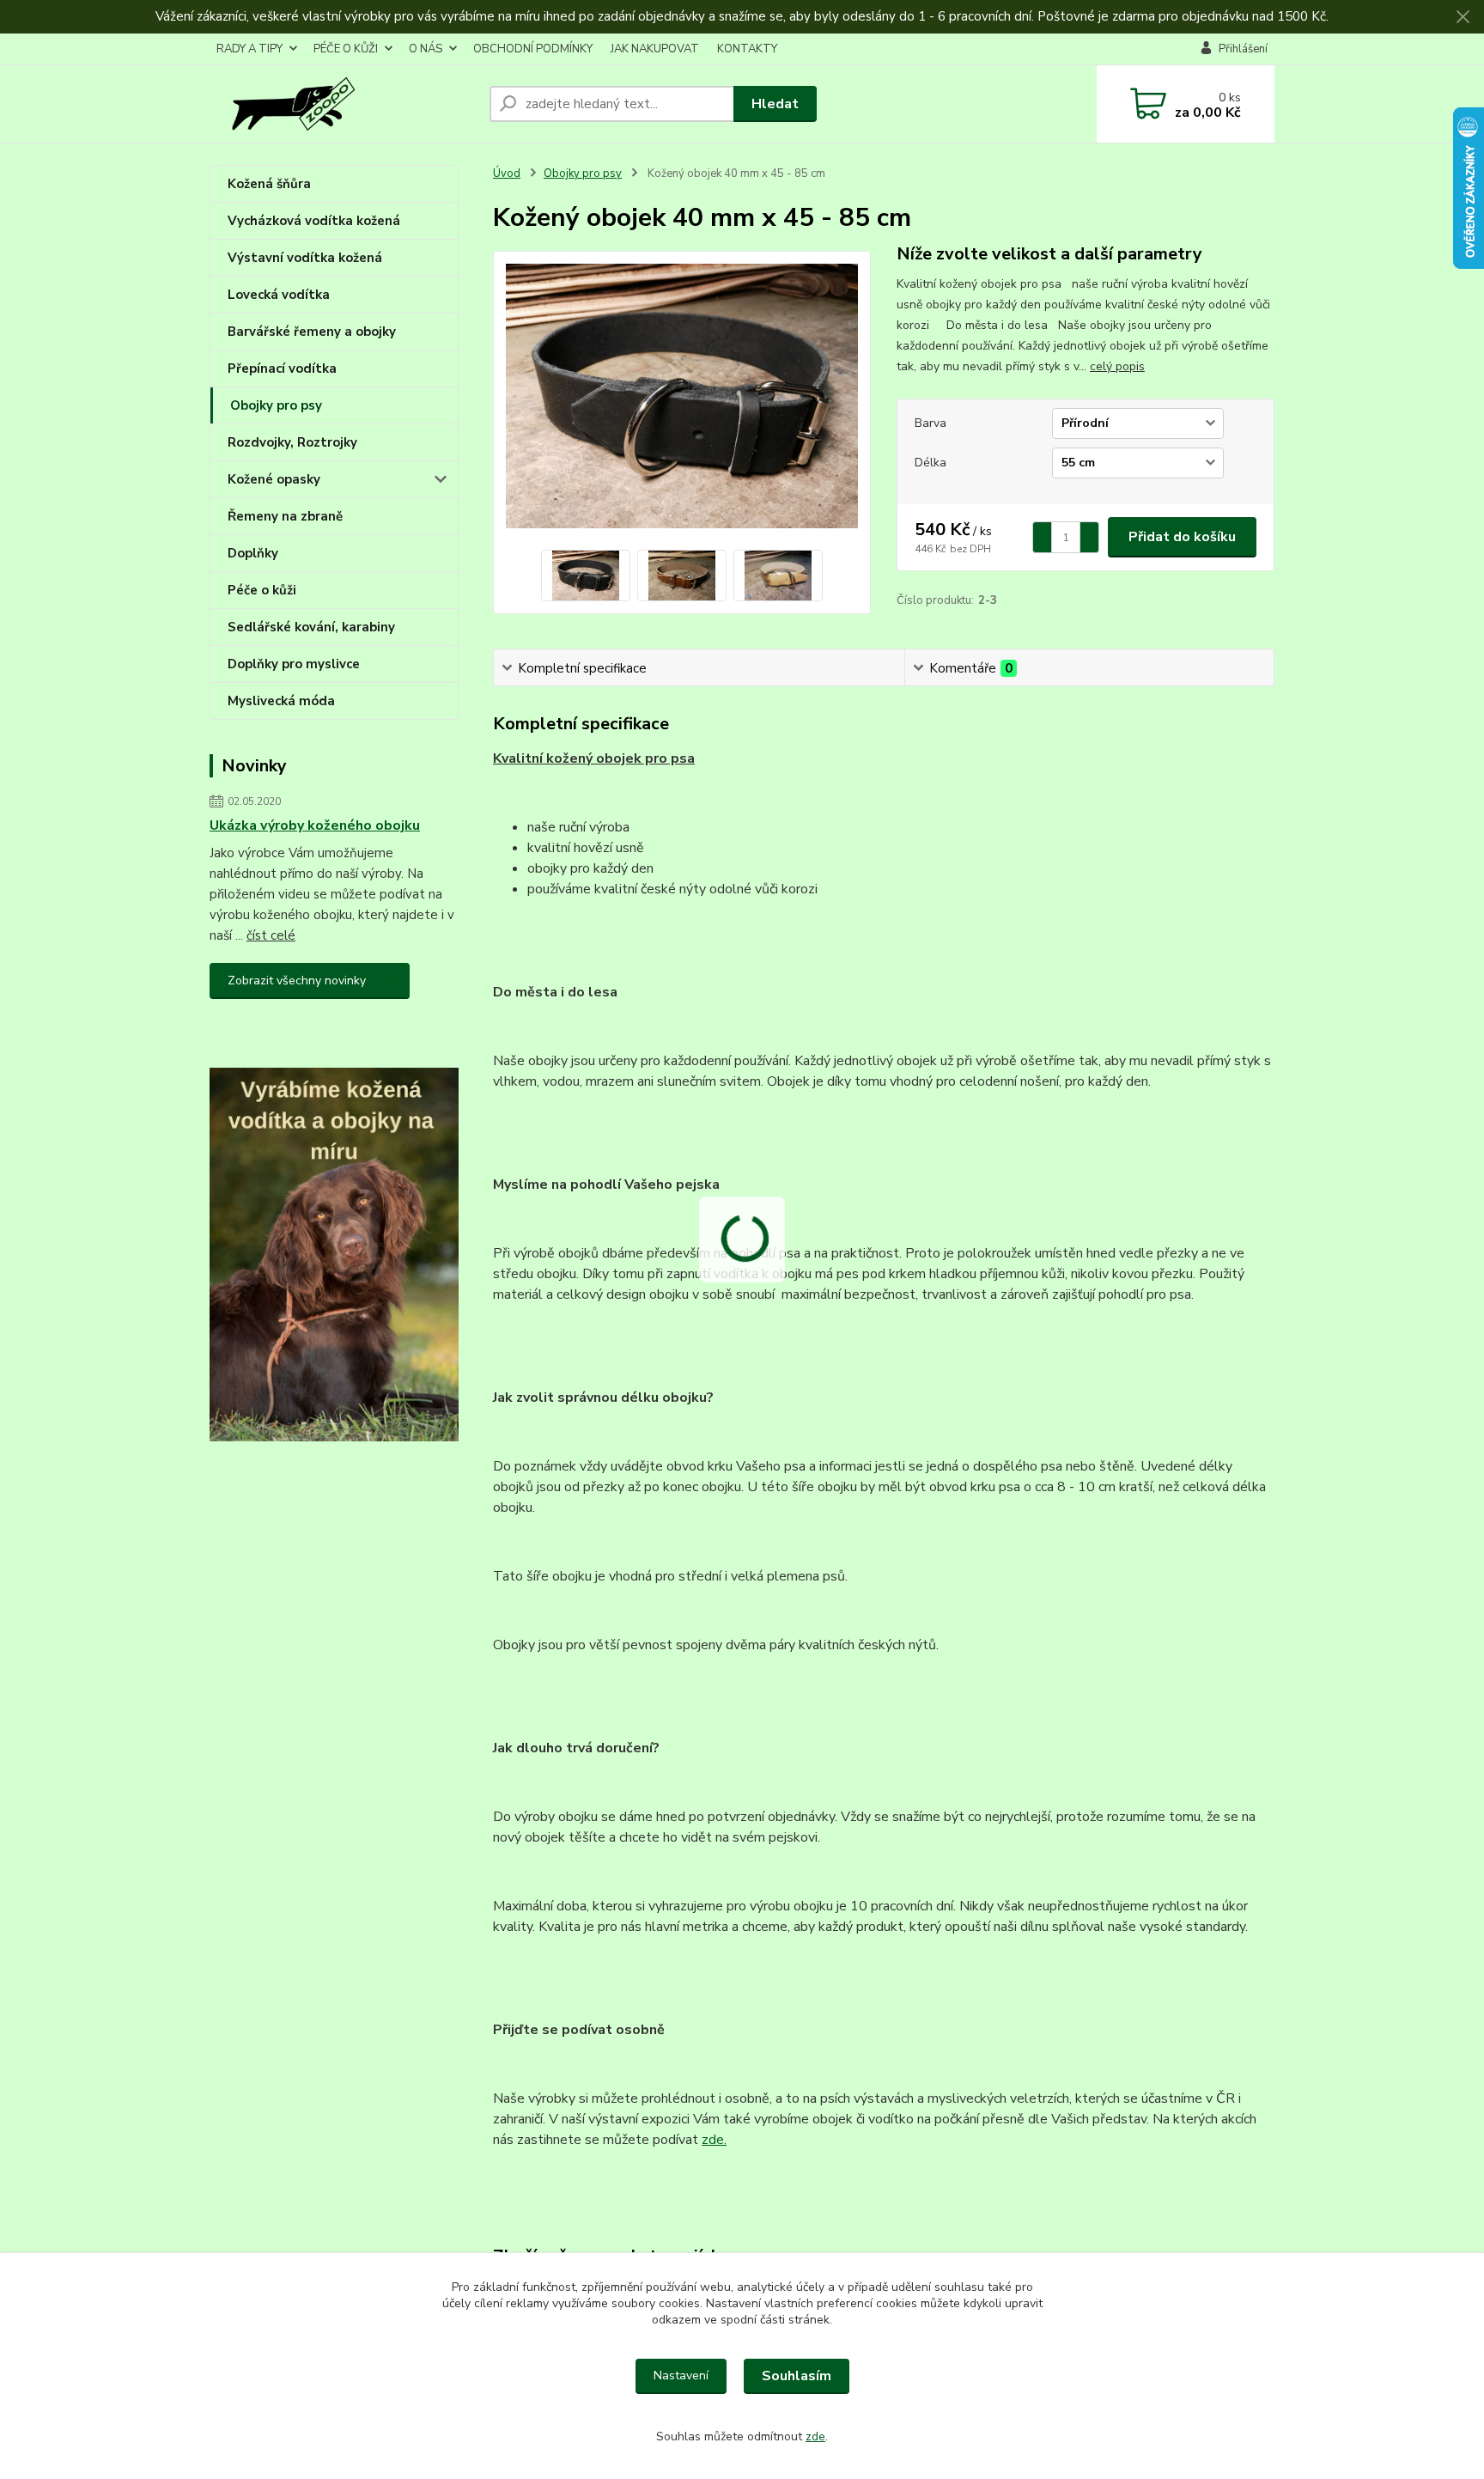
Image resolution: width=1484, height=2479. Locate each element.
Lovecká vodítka (279, 295)
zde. (714, 2140)
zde (815, 2436)
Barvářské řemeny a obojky (312, 332)
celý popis (1117, 366)
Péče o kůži (262, 590)
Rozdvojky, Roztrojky (292, 442)
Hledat (775, 104)
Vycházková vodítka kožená (314, 221)
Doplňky (253, 553)
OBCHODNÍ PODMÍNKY (533, 49)
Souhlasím (797, 2376)
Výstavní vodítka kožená (305, 258)
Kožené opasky (274, 479)
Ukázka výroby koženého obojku (315, 825)
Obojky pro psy (276, 405)
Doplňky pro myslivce (294, 664)
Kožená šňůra (269, 184)
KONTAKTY (747, 49)
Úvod (507, 174)
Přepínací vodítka (282, 368)
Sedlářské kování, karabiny (311, 627)
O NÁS (426, 49)
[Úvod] (343, 104)
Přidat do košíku (1182, 537)
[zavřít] (1463, 17)
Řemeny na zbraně (285, 516)
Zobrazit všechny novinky (297, 981)
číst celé (271, 935)
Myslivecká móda (281, 701)
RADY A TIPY (249, 49)
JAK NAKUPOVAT (655, 49)
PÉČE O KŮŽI (346, 49)
